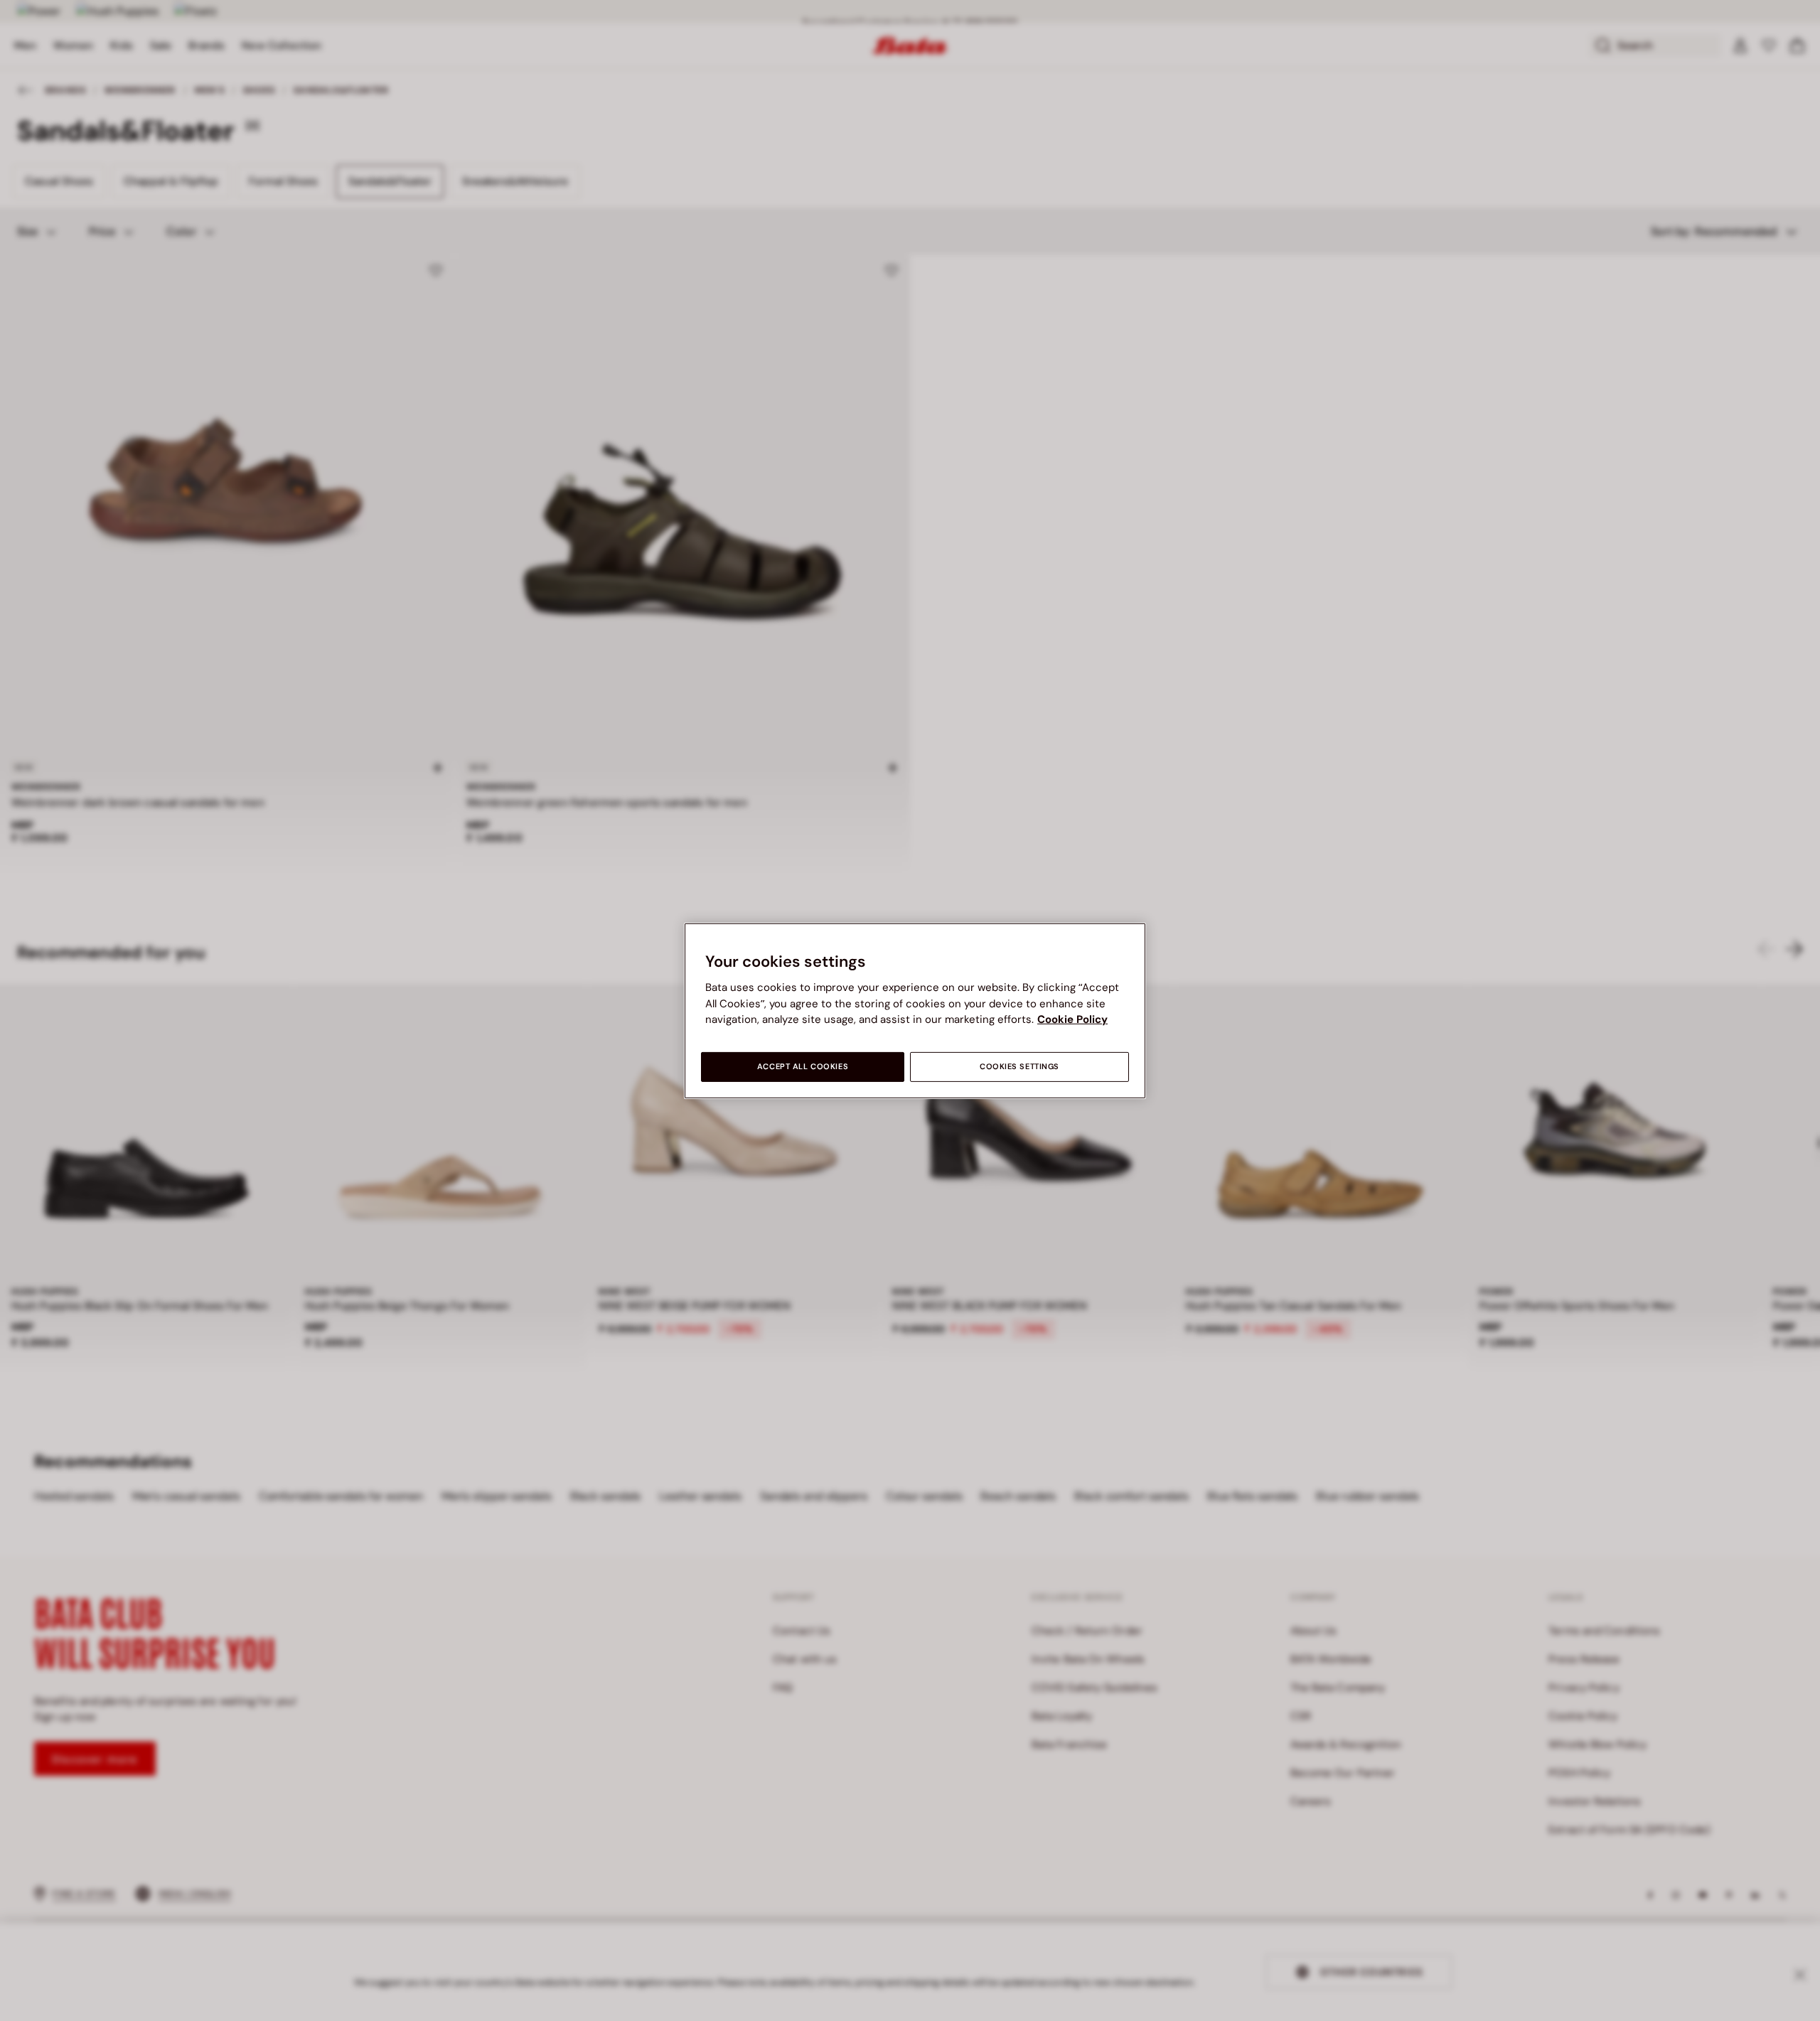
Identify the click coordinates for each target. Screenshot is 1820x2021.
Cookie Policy (1072, 1019)
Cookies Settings (1019, 1067)
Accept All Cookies (803, 1067)
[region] (915, 1010)
